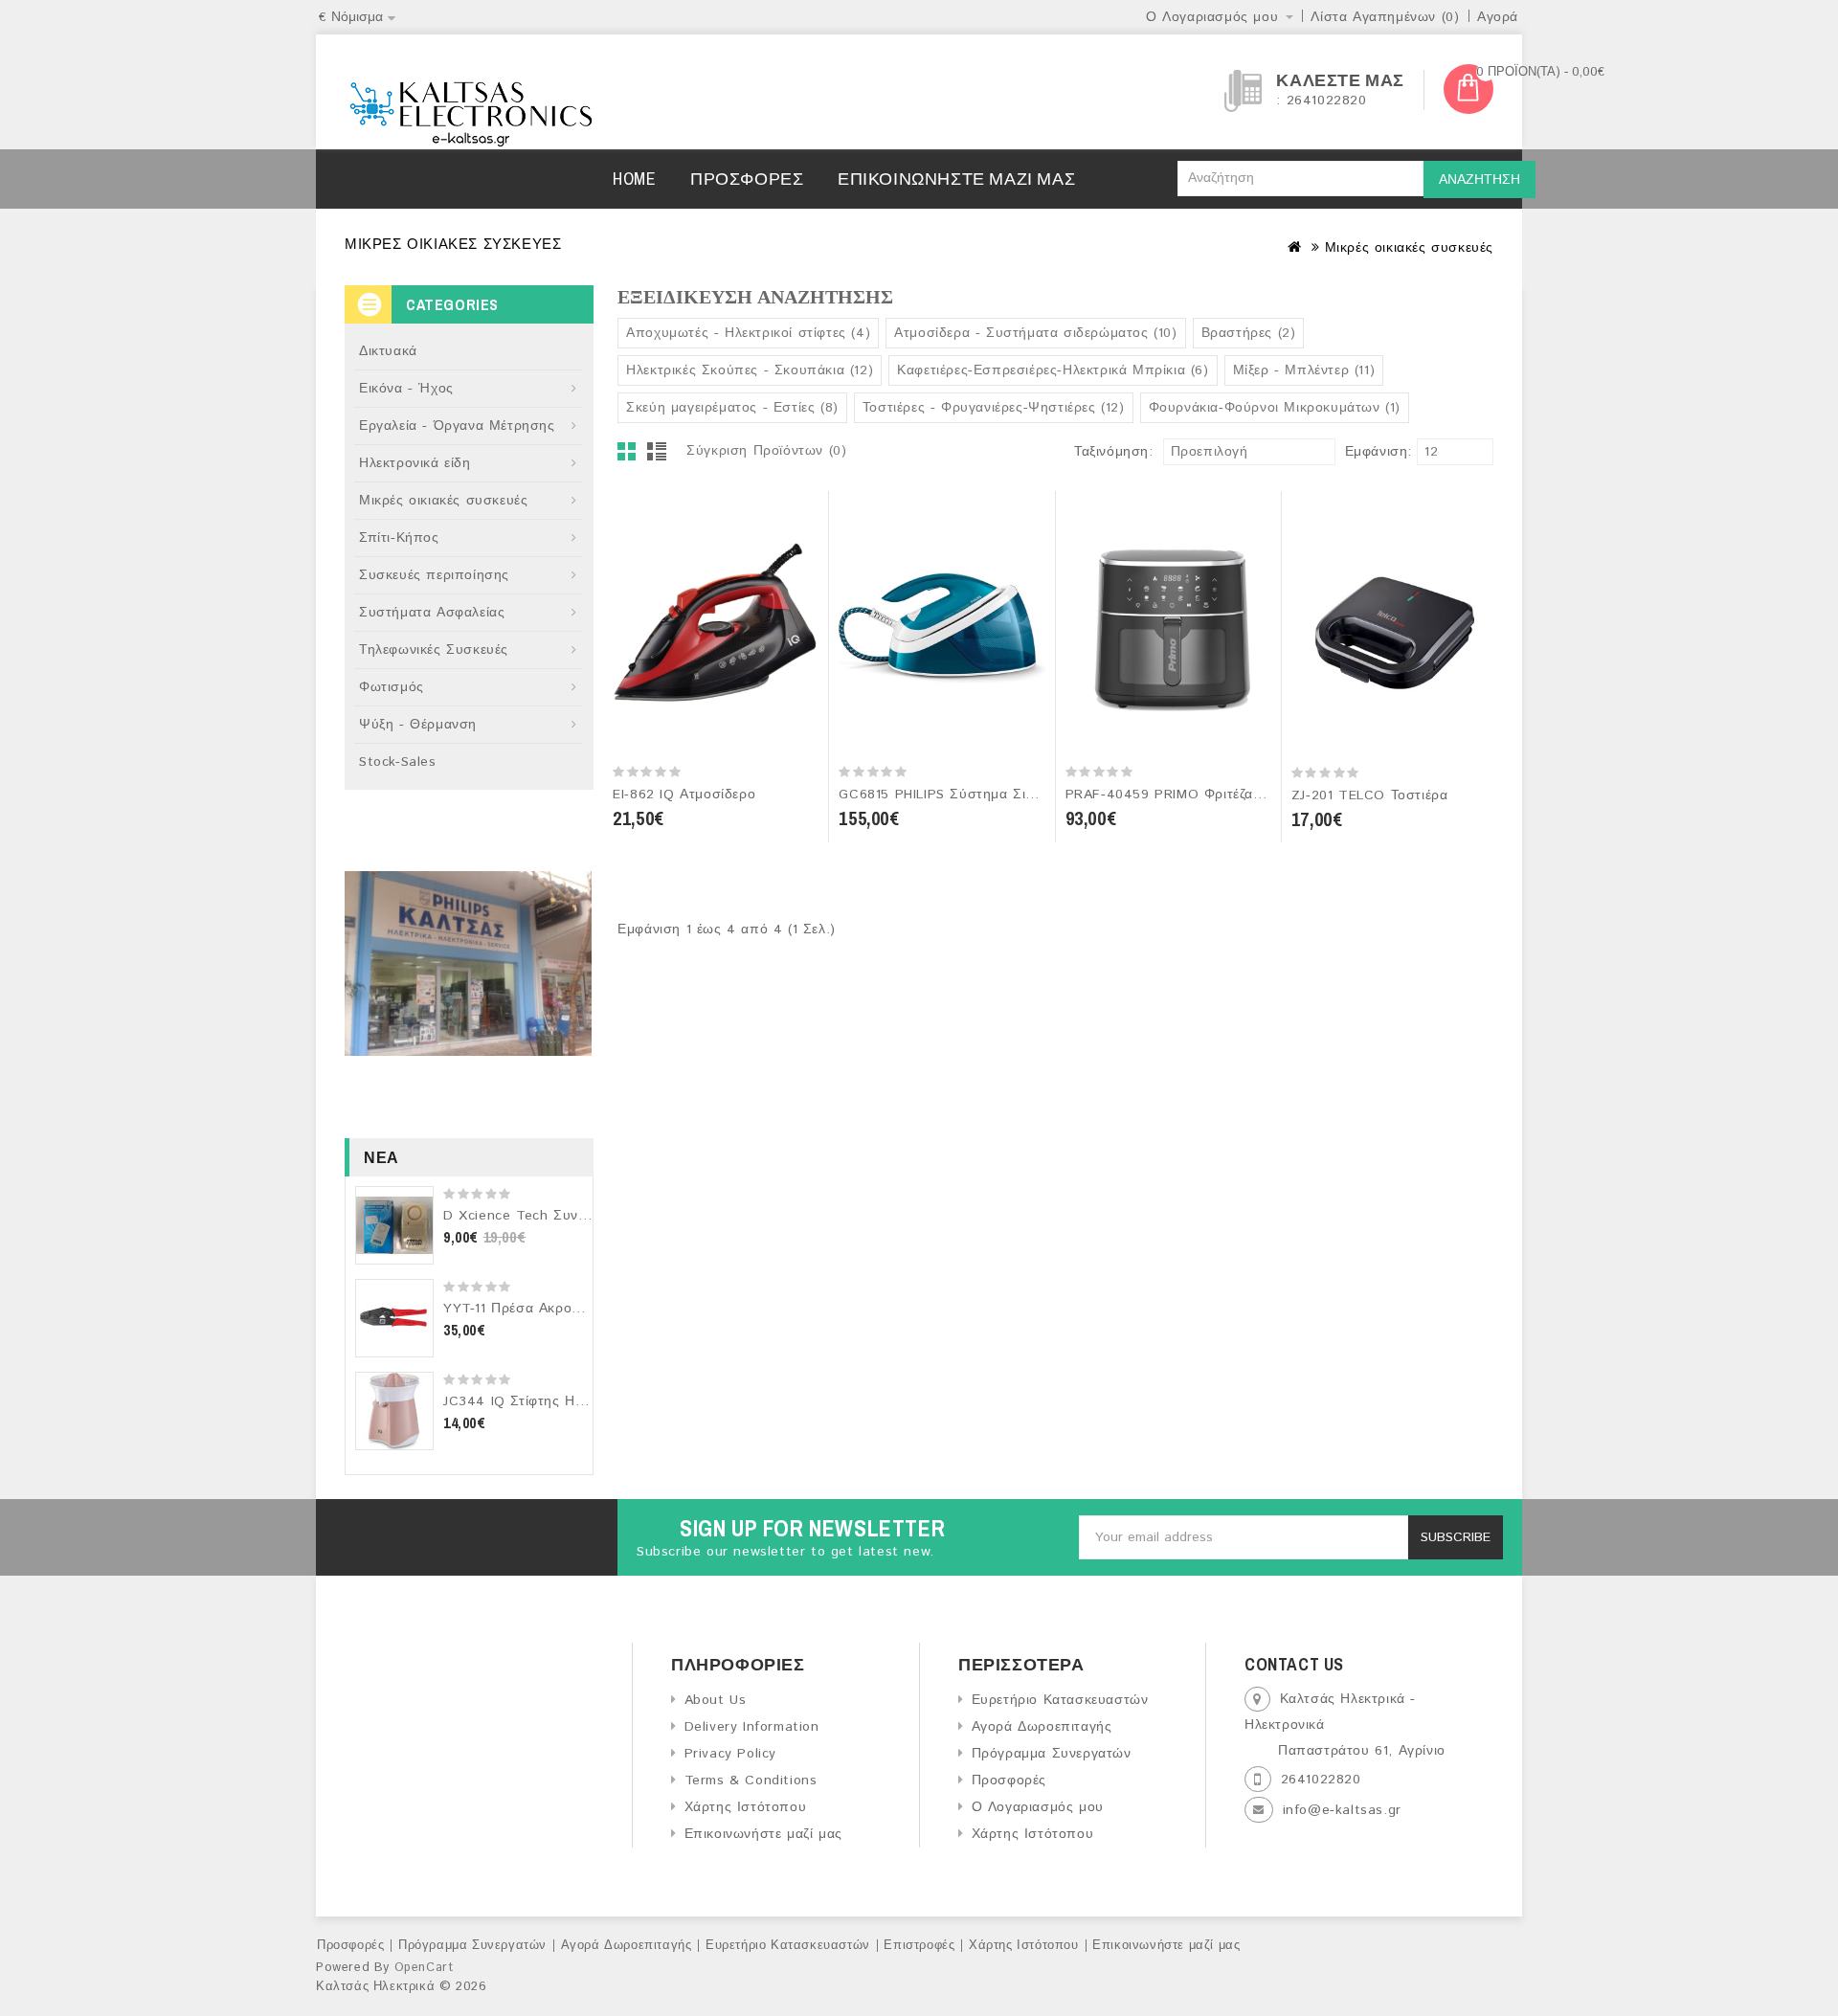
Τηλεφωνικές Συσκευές (434, 650)
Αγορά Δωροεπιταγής (1042, 1727)
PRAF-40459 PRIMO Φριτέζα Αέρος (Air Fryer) (1218, 795)
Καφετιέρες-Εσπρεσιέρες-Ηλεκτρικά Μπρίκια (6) (1053, 370)
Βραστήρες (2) (1249, 333)
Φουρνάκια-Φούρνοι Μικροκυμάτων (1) (1275, 408)
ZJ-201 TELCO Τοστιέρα (1370, 795)
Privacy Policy (730, 1754)
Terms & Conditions (751, 1781)
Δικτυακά (388, 351)
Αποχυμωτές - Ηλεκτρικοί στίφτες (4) (748, 333)
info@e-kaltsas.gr (1342, 1810)
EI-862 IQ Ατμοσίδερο (684, 795)
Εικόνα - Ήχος (406, 389)
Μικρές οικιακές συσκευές (1409, 248)
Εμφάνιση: (1351, 452)
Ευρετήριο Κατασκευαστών (1060, 1700)
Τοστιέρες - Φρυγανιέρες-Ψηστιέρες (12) (994, 408)
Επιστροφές (919, 1946)
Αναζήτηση (1479, 180)
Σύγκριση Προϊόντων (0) (766, 451)
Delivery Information (752, 1727)
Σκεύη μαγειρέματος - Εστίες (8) (732, 408)
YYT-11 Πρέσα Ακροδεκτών (531, 1309)
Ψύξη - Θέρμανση (418, 725)
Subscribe (1456, 1537)
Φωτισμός (392, 687)
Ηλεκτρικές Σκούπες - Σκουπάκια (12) (750, 370)
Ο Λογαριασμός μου (1038, 1807)
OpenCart (424, 1968)
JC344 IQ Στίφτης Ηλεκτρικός (540, 1401)
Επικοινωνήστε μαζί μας (956, 179)
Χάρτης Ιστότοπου (745, 1807)
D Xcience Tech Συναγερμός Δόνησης (569, 1216)
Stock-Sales (398, 762)
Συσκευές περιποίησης (434, 575)
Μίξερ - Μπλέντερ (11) (1304, 370)
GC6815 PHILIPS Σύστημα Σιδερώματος (968, 795)
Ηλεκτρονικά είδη (415, 463)
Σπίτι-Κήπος (399, 538)
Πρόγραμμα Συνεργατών (1052, 1754)
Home (634, 179)
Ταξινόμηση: (1114, 452)
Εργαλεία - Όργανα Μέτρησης (457, 426)
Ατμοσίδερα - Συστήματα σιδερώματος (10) (1035, 333)
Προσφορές (747, 179)
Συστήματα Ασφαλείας (432, 613)
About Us (715, 1700)
